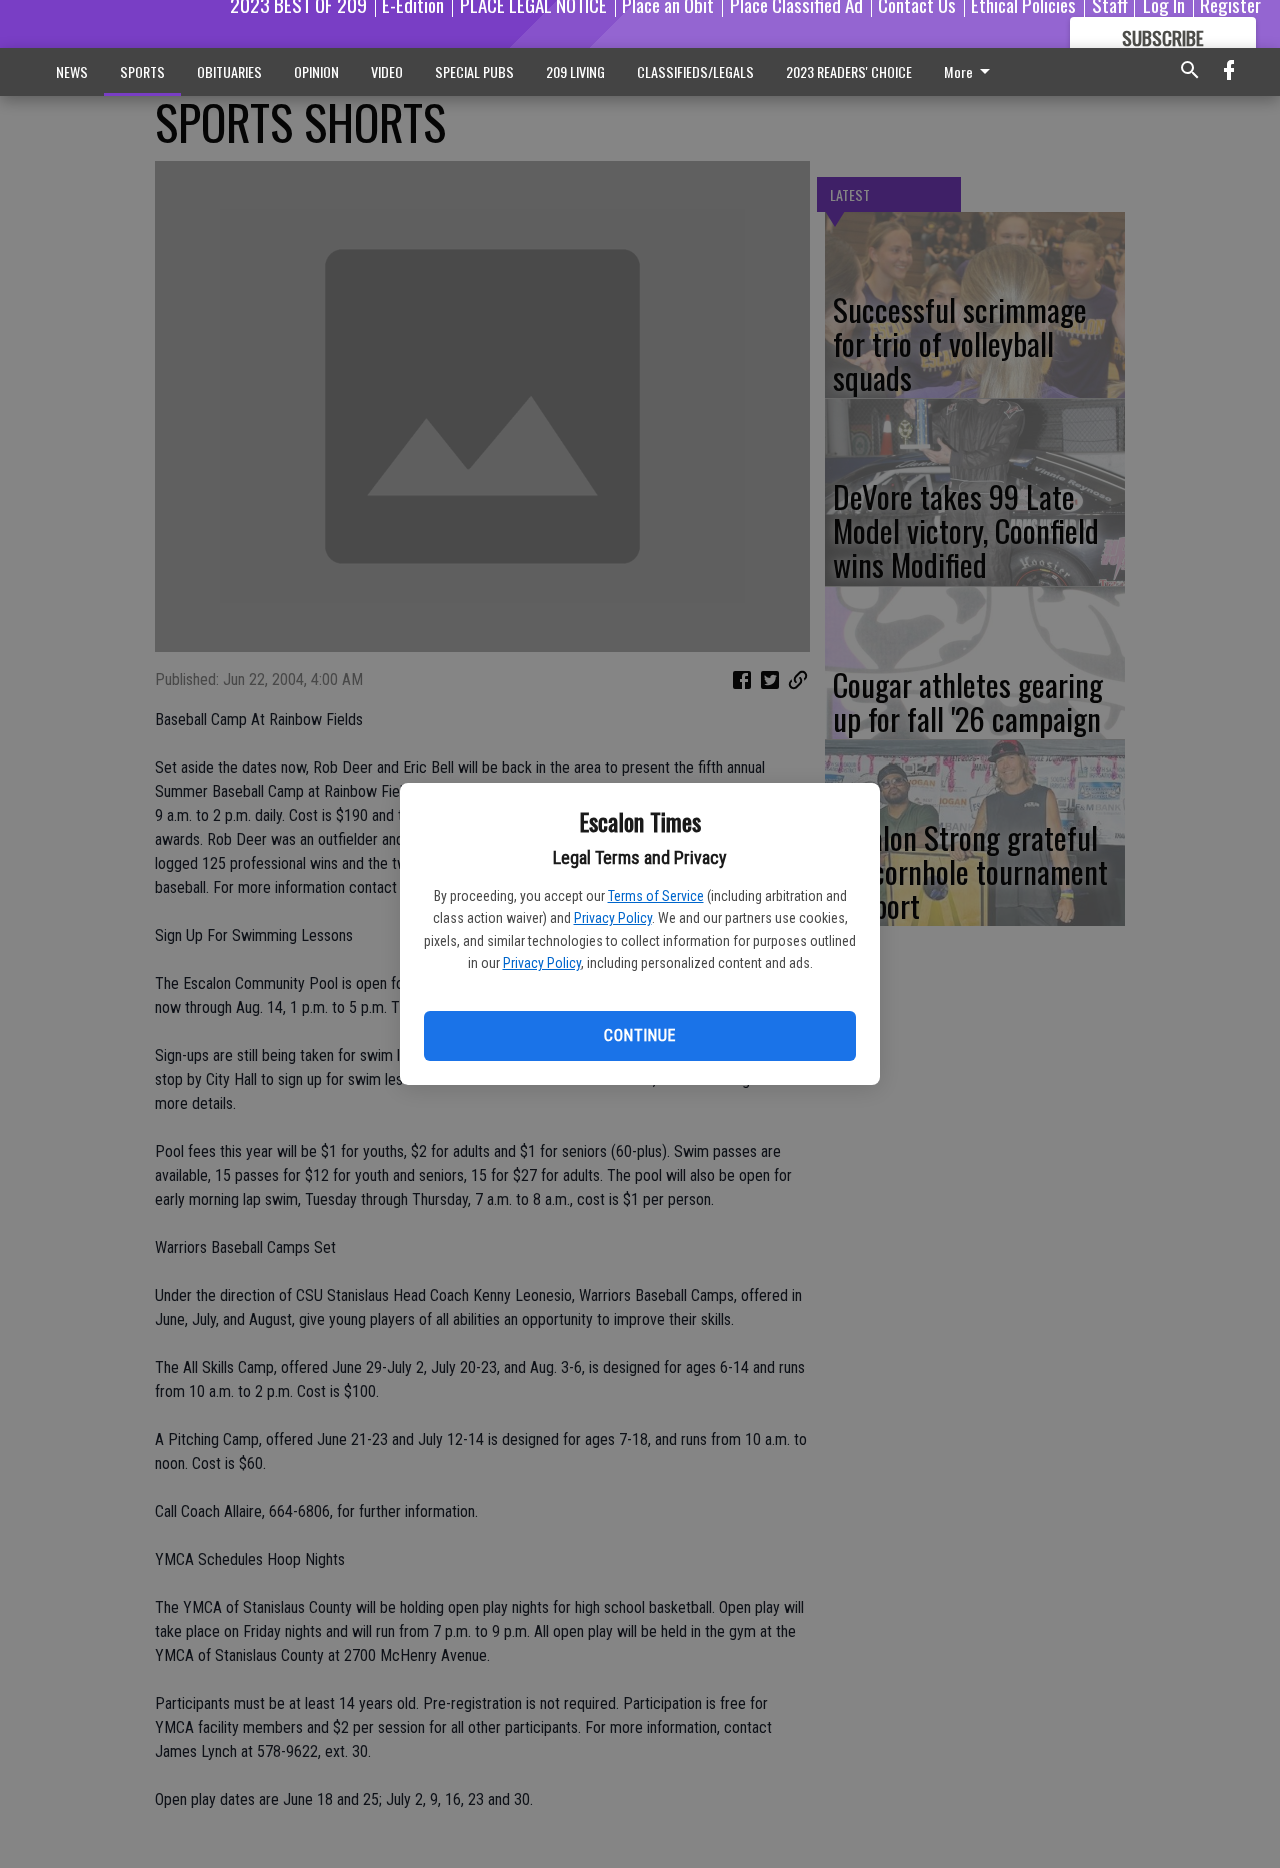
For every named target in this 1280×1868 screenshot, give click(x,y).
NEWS (72, 71)
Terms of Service (656, 896)
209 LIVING (575, 71)
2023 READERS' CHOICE (849, 71)
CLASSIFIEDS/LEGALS (695, 71)
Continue (639, 1035)
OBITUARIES (229, 71)
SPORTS (142, 71)
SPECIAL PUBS (474, 71)
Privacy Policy (613, 918)
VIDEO (387, 71)
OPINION (316, 71)
